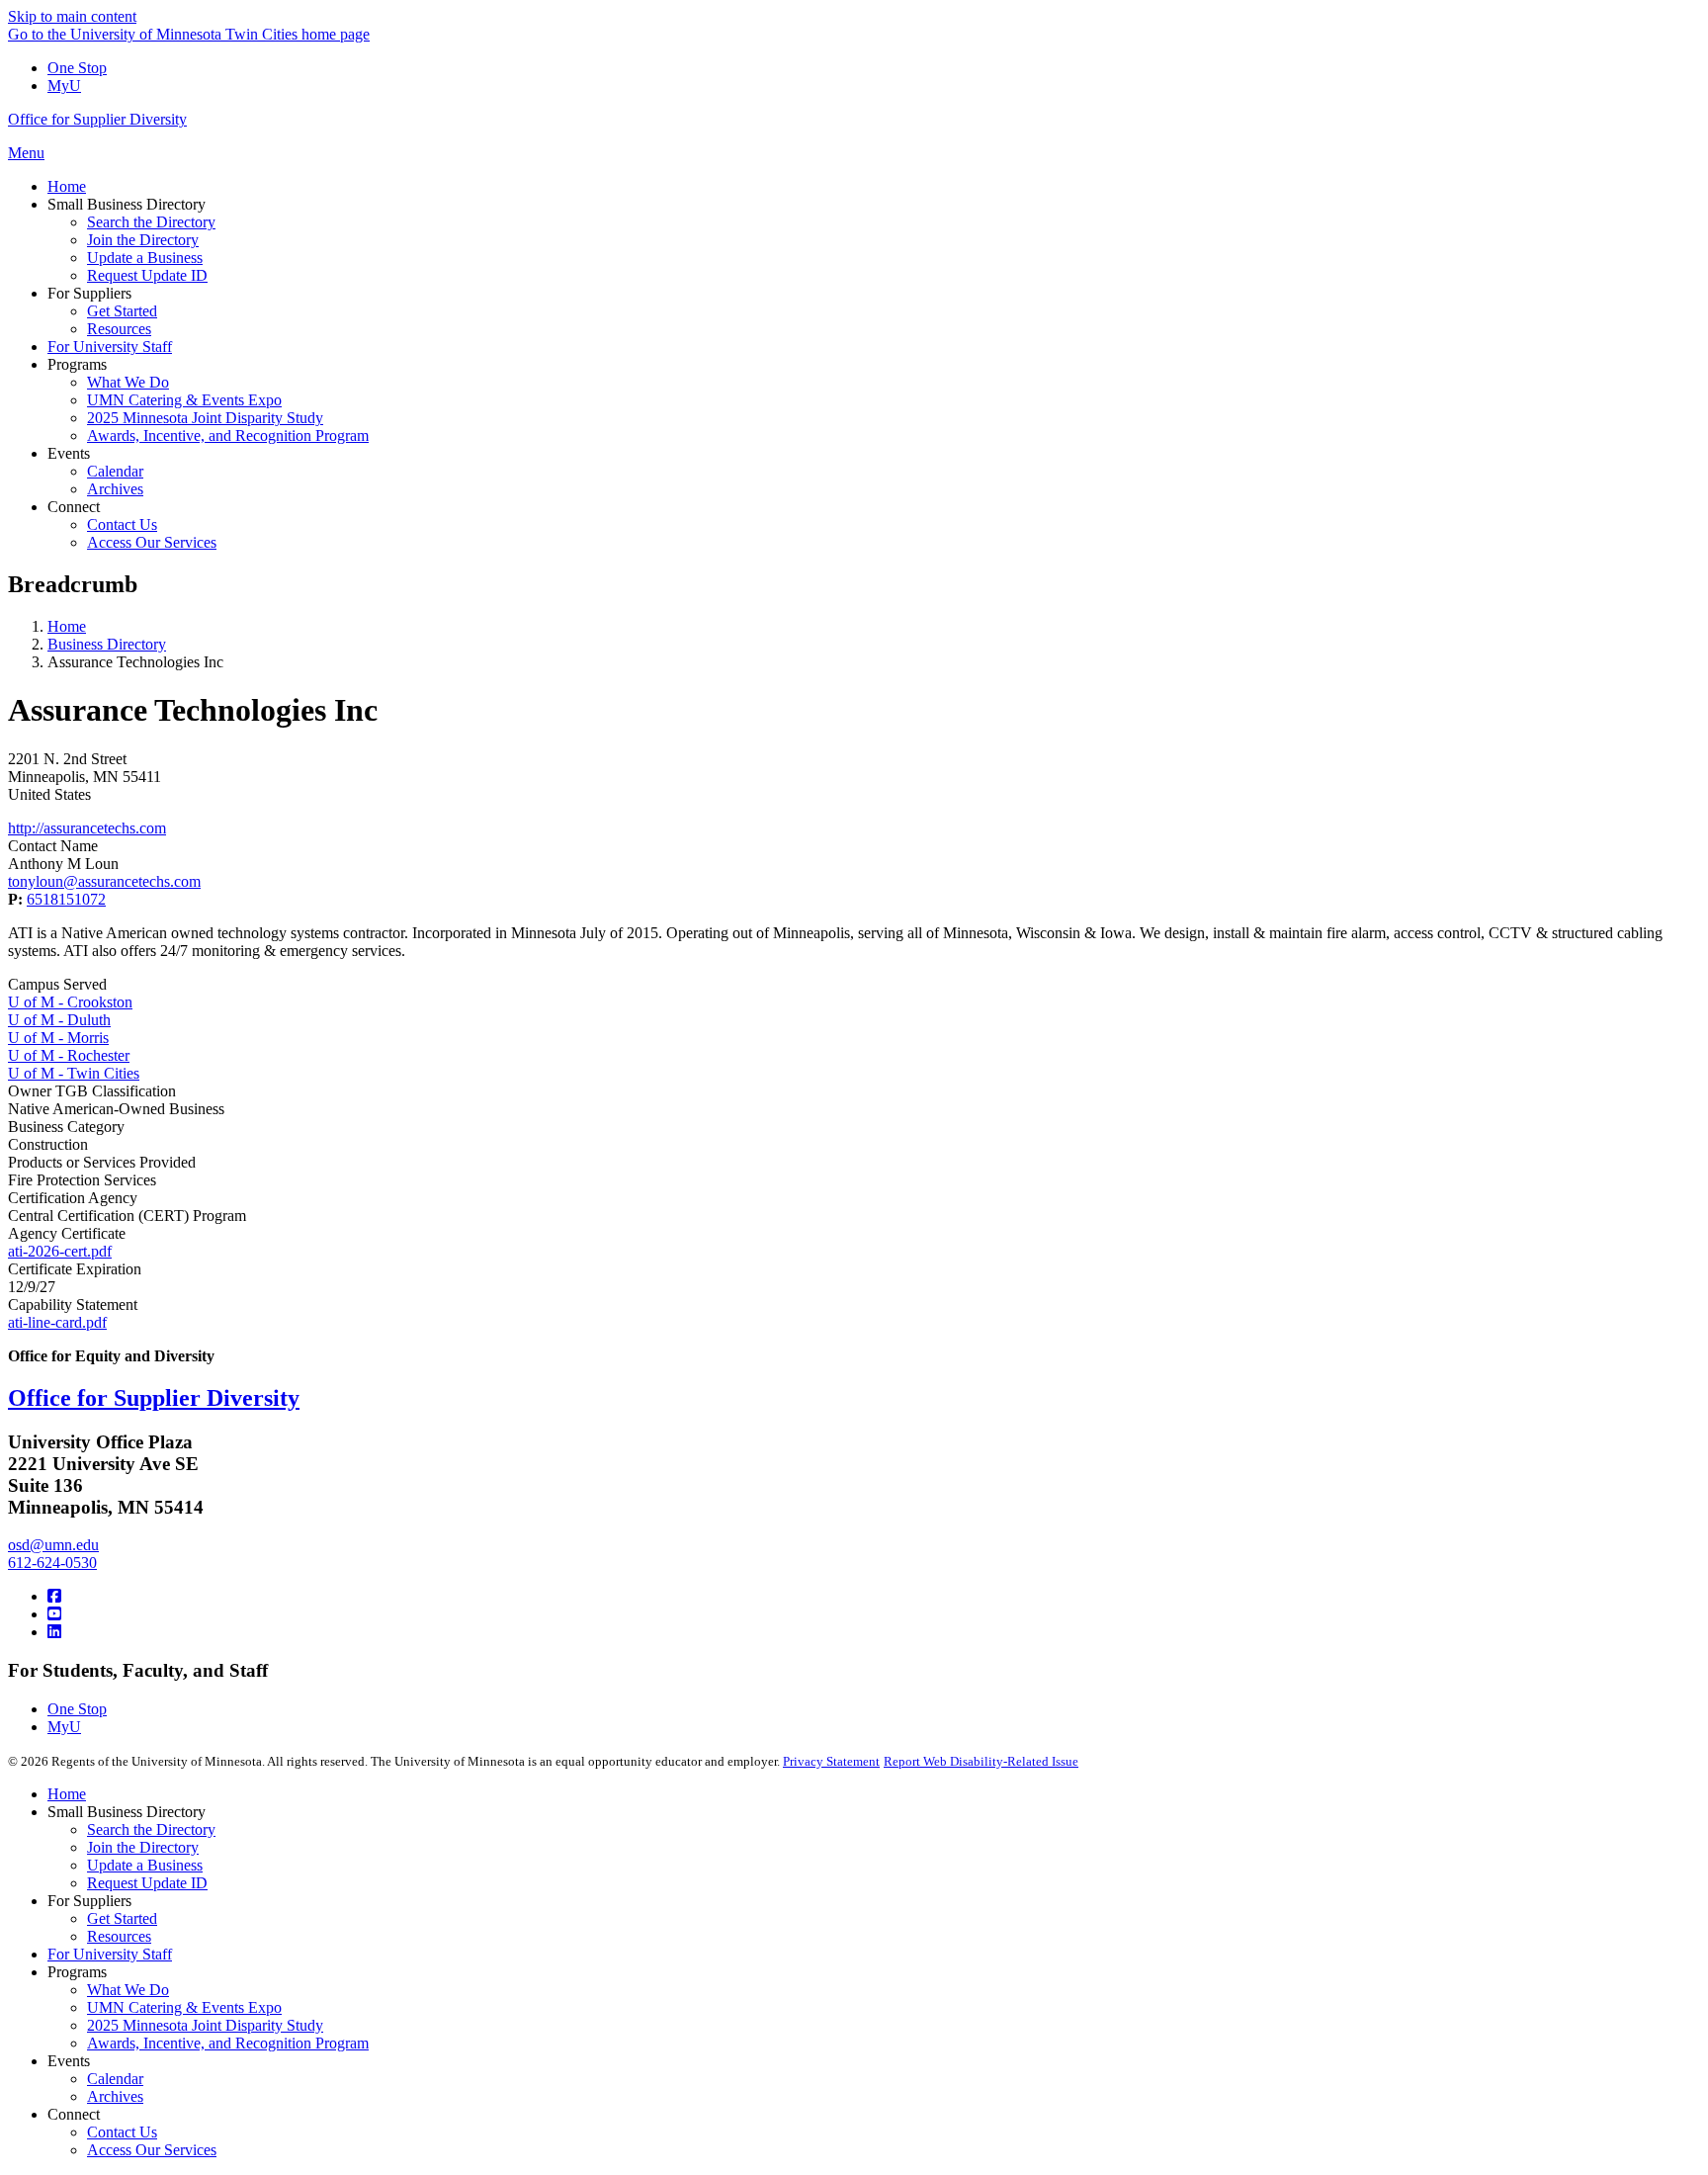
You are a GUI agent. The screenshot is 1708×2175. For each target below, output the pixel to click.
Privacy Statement (831, 1761)
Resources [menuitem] (119, 329)
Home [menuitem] (67, 186)
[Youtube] (54, 1614)
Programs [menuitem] (77, 364)
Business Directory (107, 644)
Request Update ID (147, 1883)
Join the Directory (143, 1847)
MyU (64, 86)
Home (67, 626)
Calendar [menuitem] (115, 471)
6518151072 (66, 899)
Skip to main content (72, 16)
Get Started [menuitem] (122, 311)
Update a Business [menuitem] (145, 258)
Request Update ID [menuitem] (147, 275)
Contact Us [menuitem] (122, 524)
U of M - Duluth (59, 1020)
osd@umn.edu (53, 1545)
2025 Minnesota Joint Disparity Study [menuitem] (205, 418)
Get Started (122, 1918)
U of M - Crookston (70, 1002)
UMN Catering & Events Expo (184, 2007)
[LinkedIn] (54, 1632)
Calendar (115, 2079)
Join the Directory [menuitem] (143, 240)
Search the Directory (151, 1829)
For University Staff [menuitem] (110, 347)
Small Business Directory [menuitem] (127, 204)
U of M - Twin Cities (74, 1073)
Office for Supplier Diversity (97, 119)
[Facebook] (54, 1596)
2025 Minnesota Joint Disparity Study (205, 2025)
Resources (119, 1936)
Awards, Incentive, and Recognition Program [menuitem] (228, 435)
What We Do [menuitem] (128, 382)
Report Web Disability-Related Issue (981, 1761)
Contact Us (122, 2132)
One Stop (77, 68)
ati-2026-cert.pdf (60, 1251)
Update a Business (145, 1865)
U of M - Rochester (69, 1055)
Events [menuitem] (69, 453)
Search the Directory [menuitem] (151, 222)
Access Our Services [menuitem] (152, 542)
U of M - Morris (58, 1038)
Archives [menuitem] (115, 489)
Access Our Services (152, 2150)
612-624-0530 (52, 1563)
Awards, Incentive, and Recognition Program (228, 2043)
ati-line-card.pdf (57, 1322)
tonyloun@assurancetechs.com (104, 881)
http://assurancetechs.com (87, 828)
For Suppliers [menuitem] (89, 293)
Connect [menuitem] (74, 507)
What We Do (128, 1990)
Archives (115, 2096)
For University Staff (110, 1954)
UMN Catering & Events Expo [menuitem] (184, 400)
